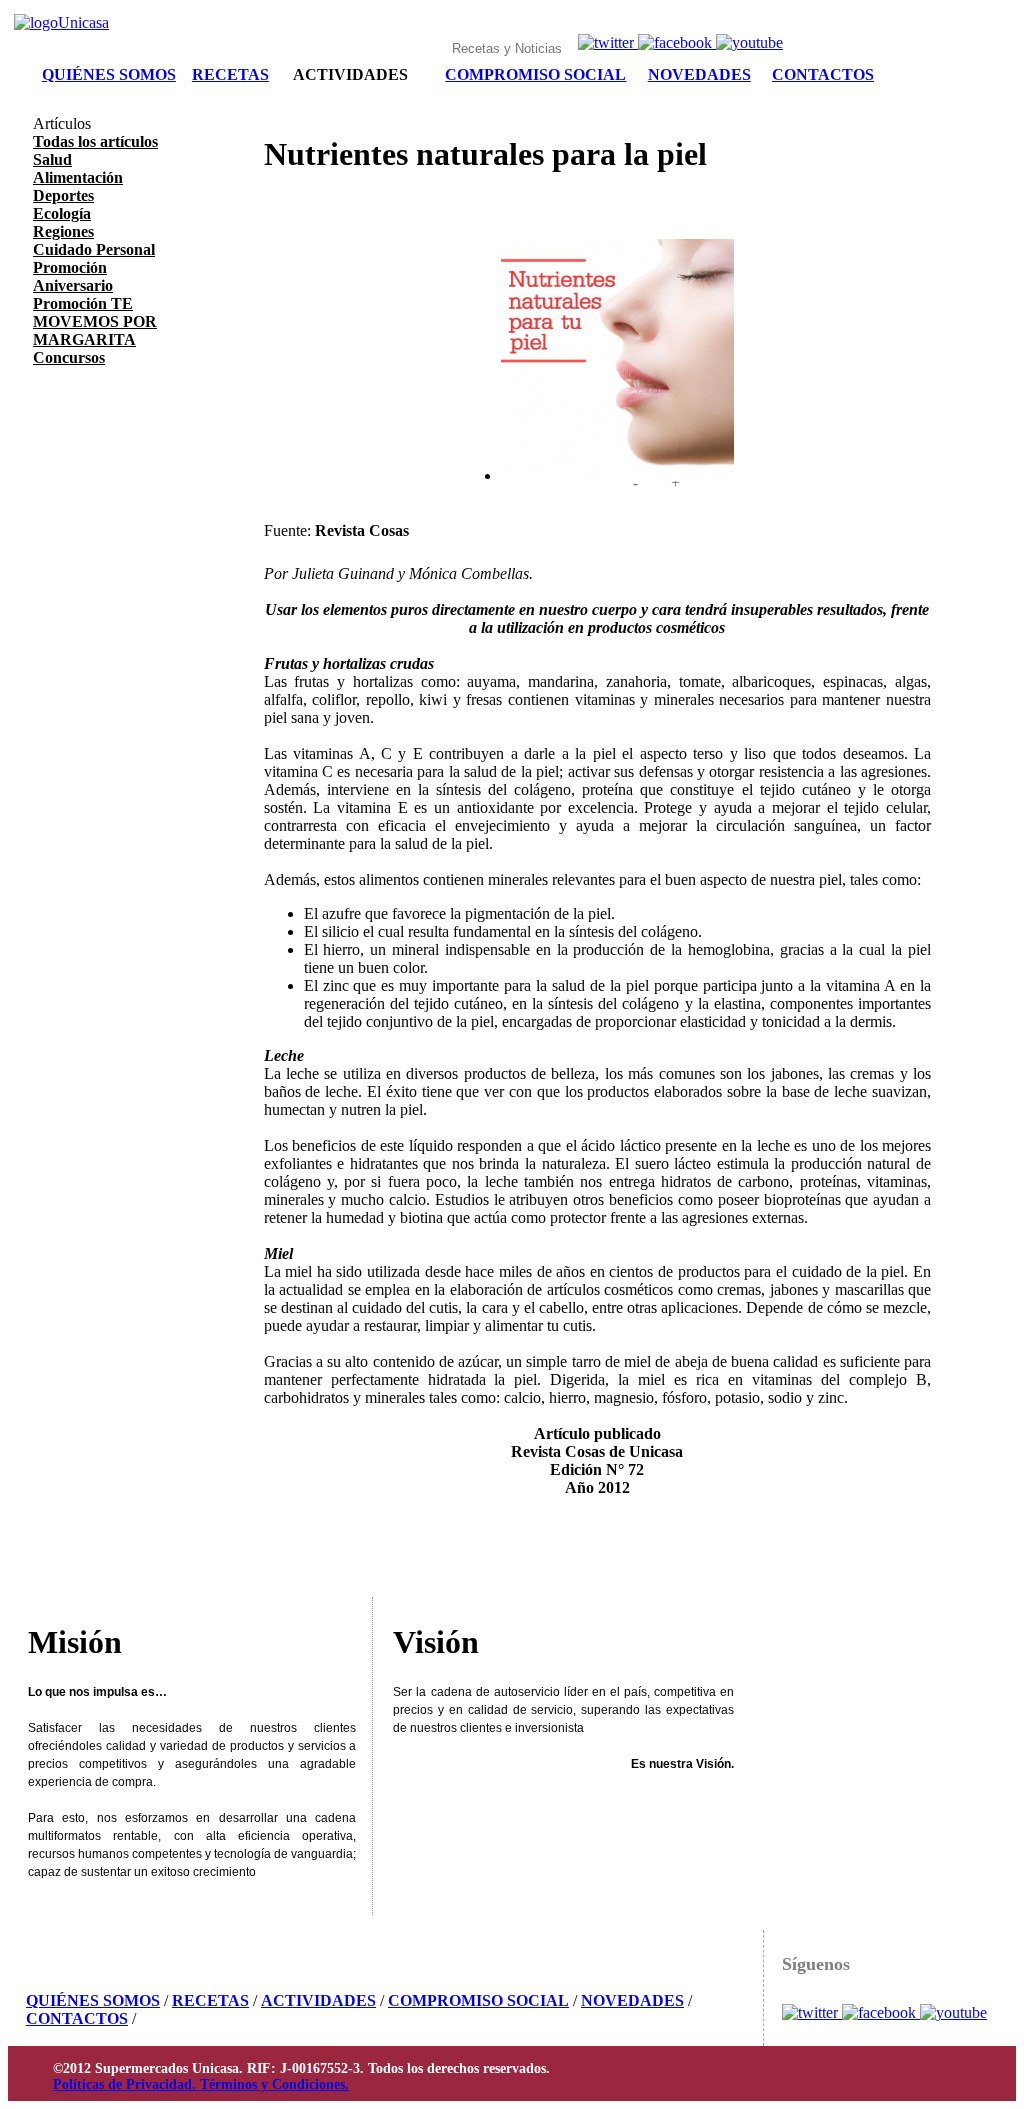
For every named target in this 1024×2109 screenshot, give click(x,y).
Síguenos (816, 1964)
